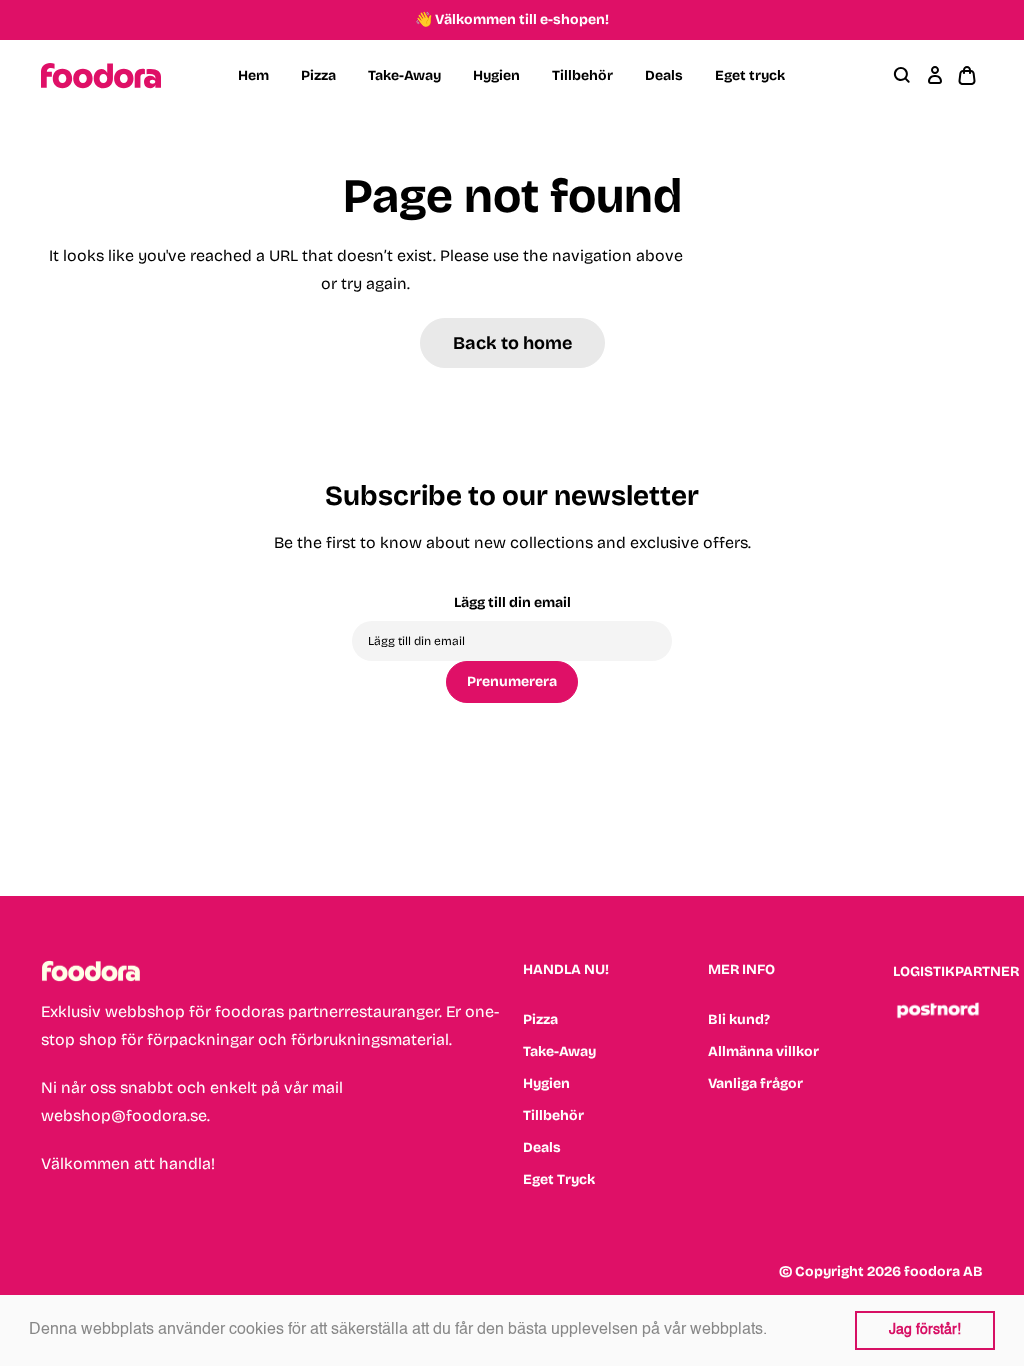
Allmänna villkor (763, 1051)
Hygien (496, 75)
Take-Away (404, 75)
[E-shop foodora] (101, 76)
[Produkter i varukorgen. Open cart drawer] (967, 76)
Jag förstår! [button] (925, 1330)
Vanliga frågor (755, 1083)
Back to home (512, 343)
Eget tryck (750, 75)
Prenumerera (512, 681)
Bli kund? (739, 1019)
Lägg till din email (512, 602)
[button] (774, 1331)
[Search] (903, 76)
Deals (664, 75)
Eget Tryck (559, 1179)
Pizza (318, 75)
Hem (253, 75)
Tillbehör (582, 75)
